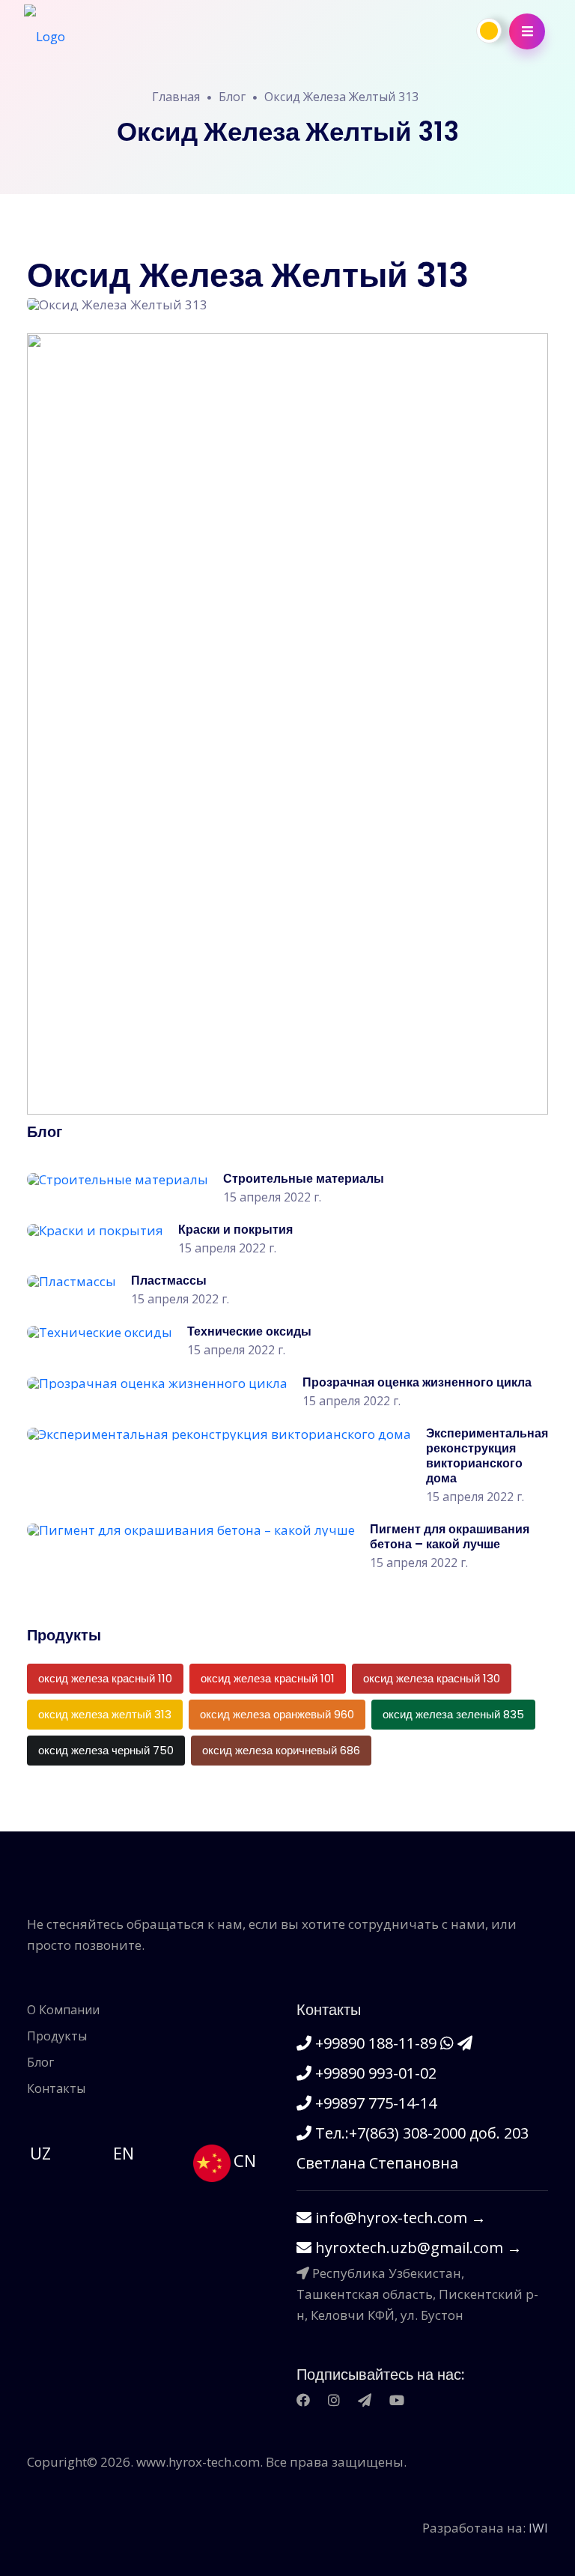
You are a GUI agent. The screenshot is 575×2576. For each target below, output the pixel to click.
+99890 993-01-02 (374, 2073)
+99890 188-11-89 (376, 2043)
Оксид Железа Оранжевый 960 (277, 1714)
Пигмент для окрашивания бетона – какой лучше (450, 1537)
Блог (232, 97)
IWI (538, 2528)
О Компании (63, 2010)
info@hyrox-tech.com (399, 2218)
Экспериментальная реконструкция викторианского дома (487, 1456)
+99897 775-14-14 (374, 2103)
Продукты (57, 2036)
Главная (176, 97)
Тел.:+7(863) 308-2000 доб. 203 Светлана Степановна (413, 2148)
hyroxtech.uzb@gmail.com (417, 2248)
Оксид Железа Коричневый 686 (281, 1750)
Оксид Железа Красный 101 (268, 1678)
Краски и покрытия (235, 1230)
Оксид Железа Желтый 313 (341, 97)
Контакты (56, 2088)
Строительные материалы (304, 1179)
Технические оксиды (249, 1331)
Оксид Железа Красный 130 (432, 1678)
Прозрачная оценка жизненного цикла (417, 1382)
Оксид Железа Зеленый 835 (453, 1714)
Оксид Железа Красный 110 (105, 1678)
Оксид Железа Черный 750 (106, 1750)
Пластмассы (169, 1281)
